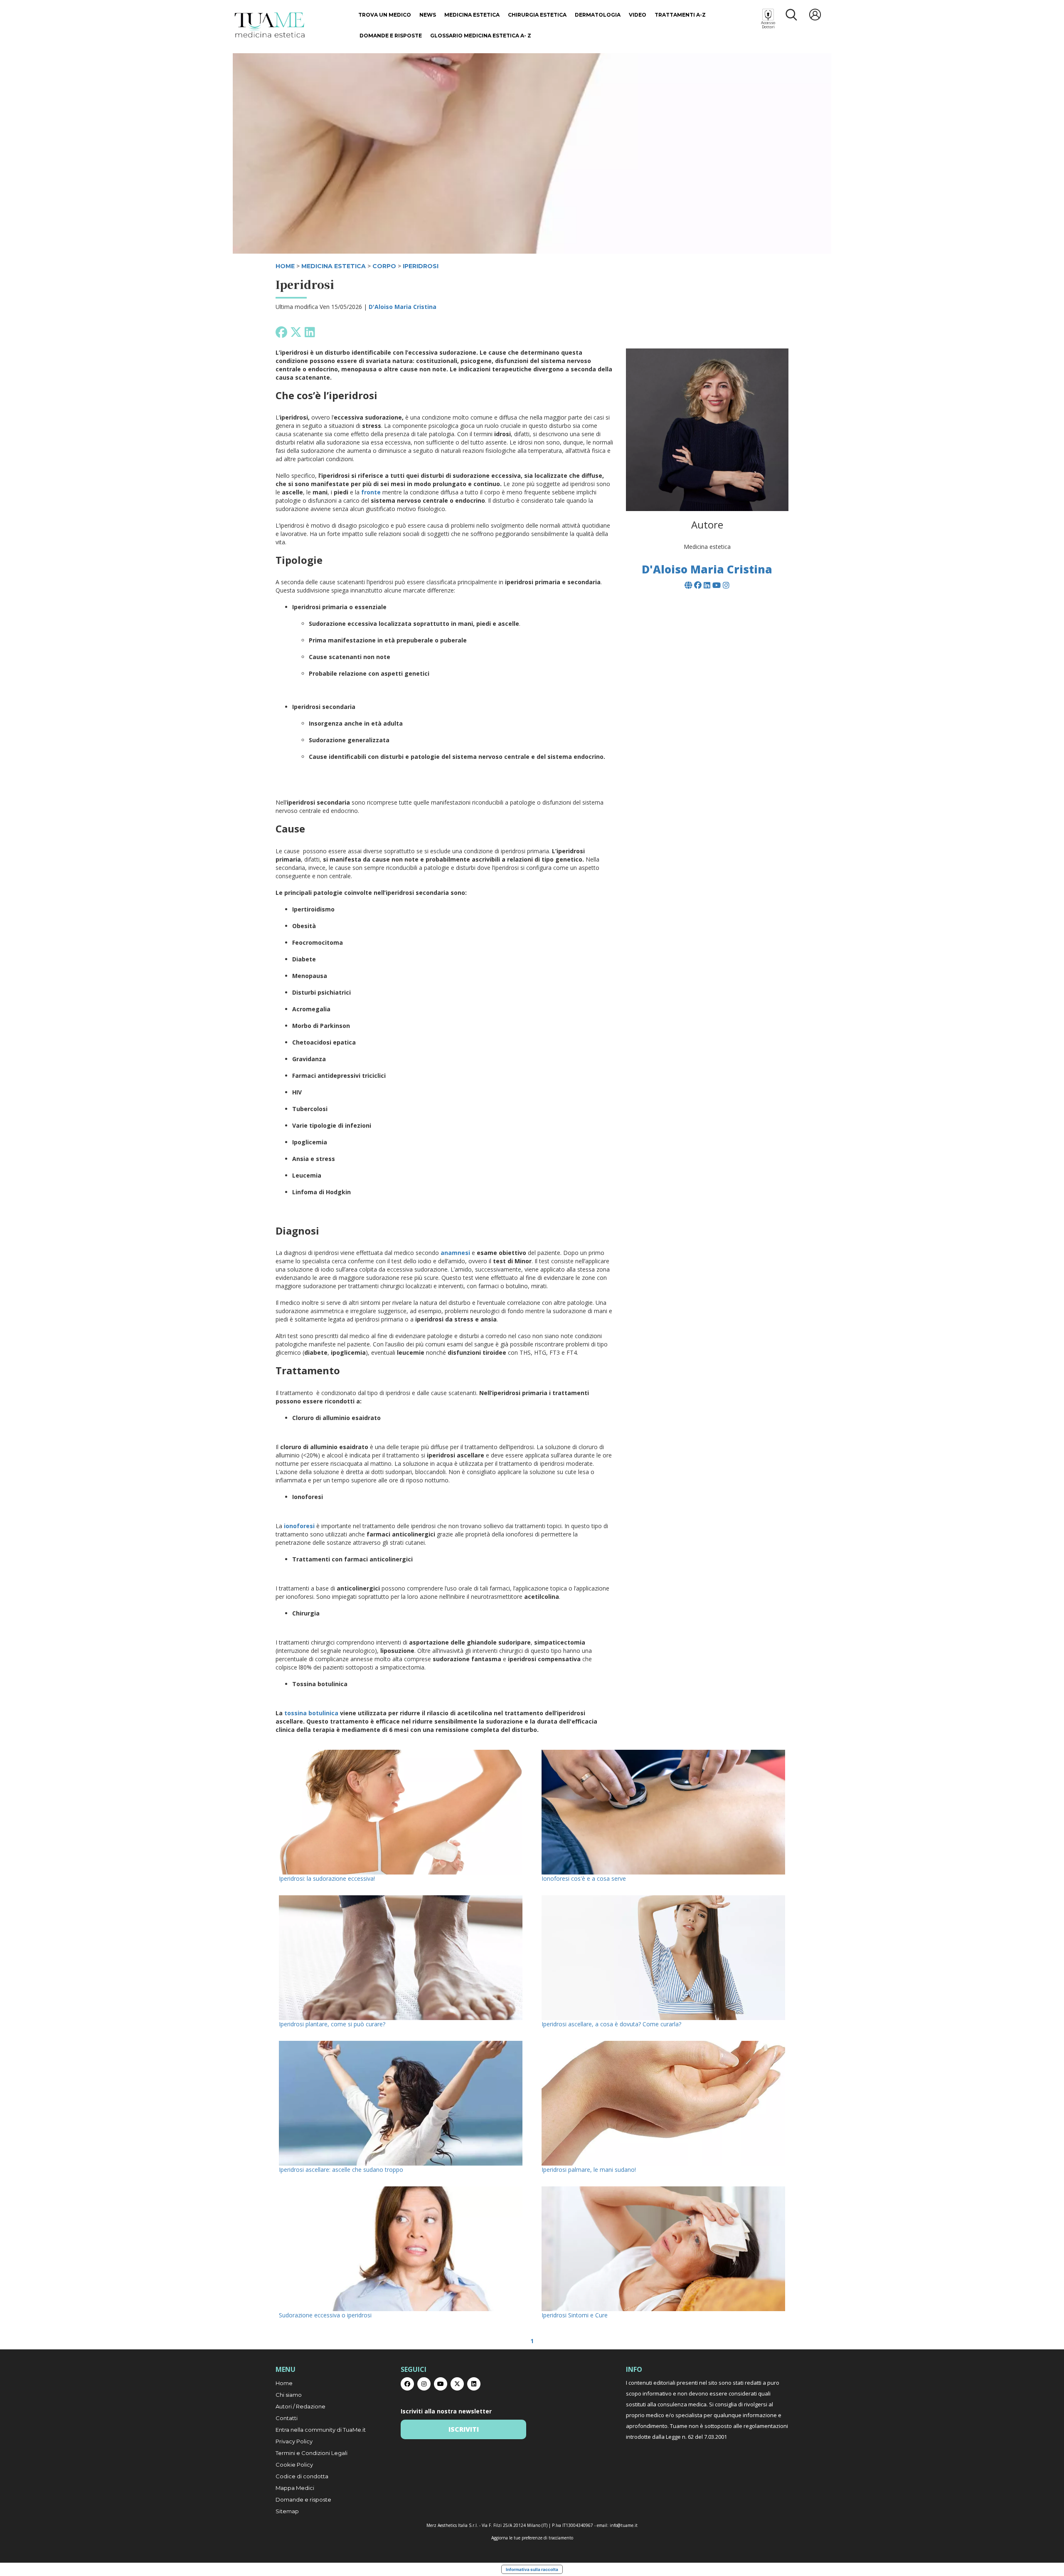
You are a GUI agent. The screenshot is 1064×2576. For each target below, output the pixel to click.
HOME (285, 266)
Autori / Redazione (300, 2406)
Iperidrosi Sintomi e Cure (575, 2315)
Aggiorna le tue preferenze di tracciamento (532, 2538)
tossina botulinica (312, 1713)
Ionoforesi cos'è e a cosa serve (584, 1878)
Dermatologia (598, 15)
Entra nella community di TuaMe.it (321, 2430)
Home (284, 2383)
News (428, 15)
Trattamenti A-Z (680, 15)
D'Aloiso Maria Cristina (403, 307)
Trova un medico (385, 15)
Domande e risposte (391, 36)
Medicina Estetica (472, 15)
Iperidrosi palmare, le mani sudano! (589, 2170)
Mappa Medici (295, 2488)
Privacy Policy (294, 2441)
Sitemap (287, 2511)
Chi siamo (289, 2395)
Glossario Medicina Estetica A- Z (481, 36)
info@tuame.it (624, 2525)
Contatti (287, 2418)
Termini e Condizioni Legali (312, 2453)
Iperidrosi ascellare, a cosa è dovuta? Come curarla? (611, 2024)
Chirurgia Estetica (537, 15)
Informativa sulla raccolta (532, 2569)
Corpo (384, 266)
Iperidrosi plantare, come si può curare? (332, 2024)
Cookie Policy (294, 2465)
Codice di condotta (302, 2476)
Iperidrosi (421, 266)
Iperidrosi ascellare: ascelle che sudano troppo (341, 2170)
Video (638, 15)
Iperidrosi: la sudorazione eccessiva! (327, 1878)
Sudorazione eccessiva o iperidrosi (325, 2315)
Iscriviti (464, 2429)
